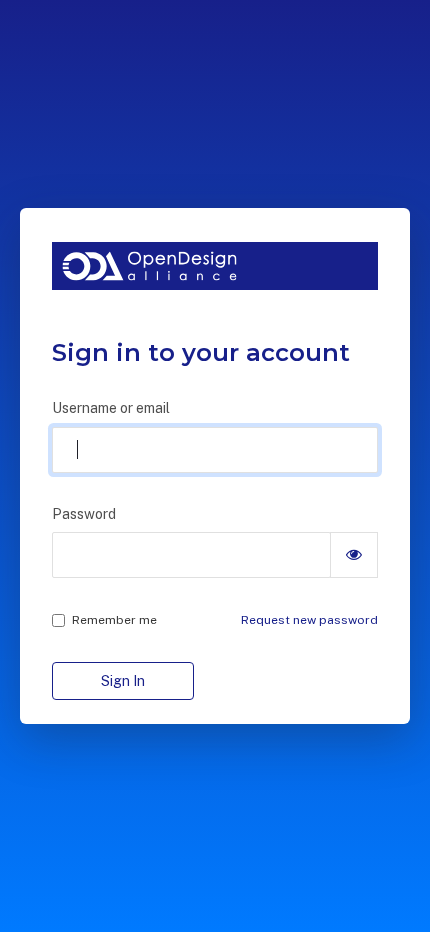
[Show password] (354, 555)
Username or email (111, 408)
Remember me (114, 620)
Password (84, 514)
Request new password (309, 620)
